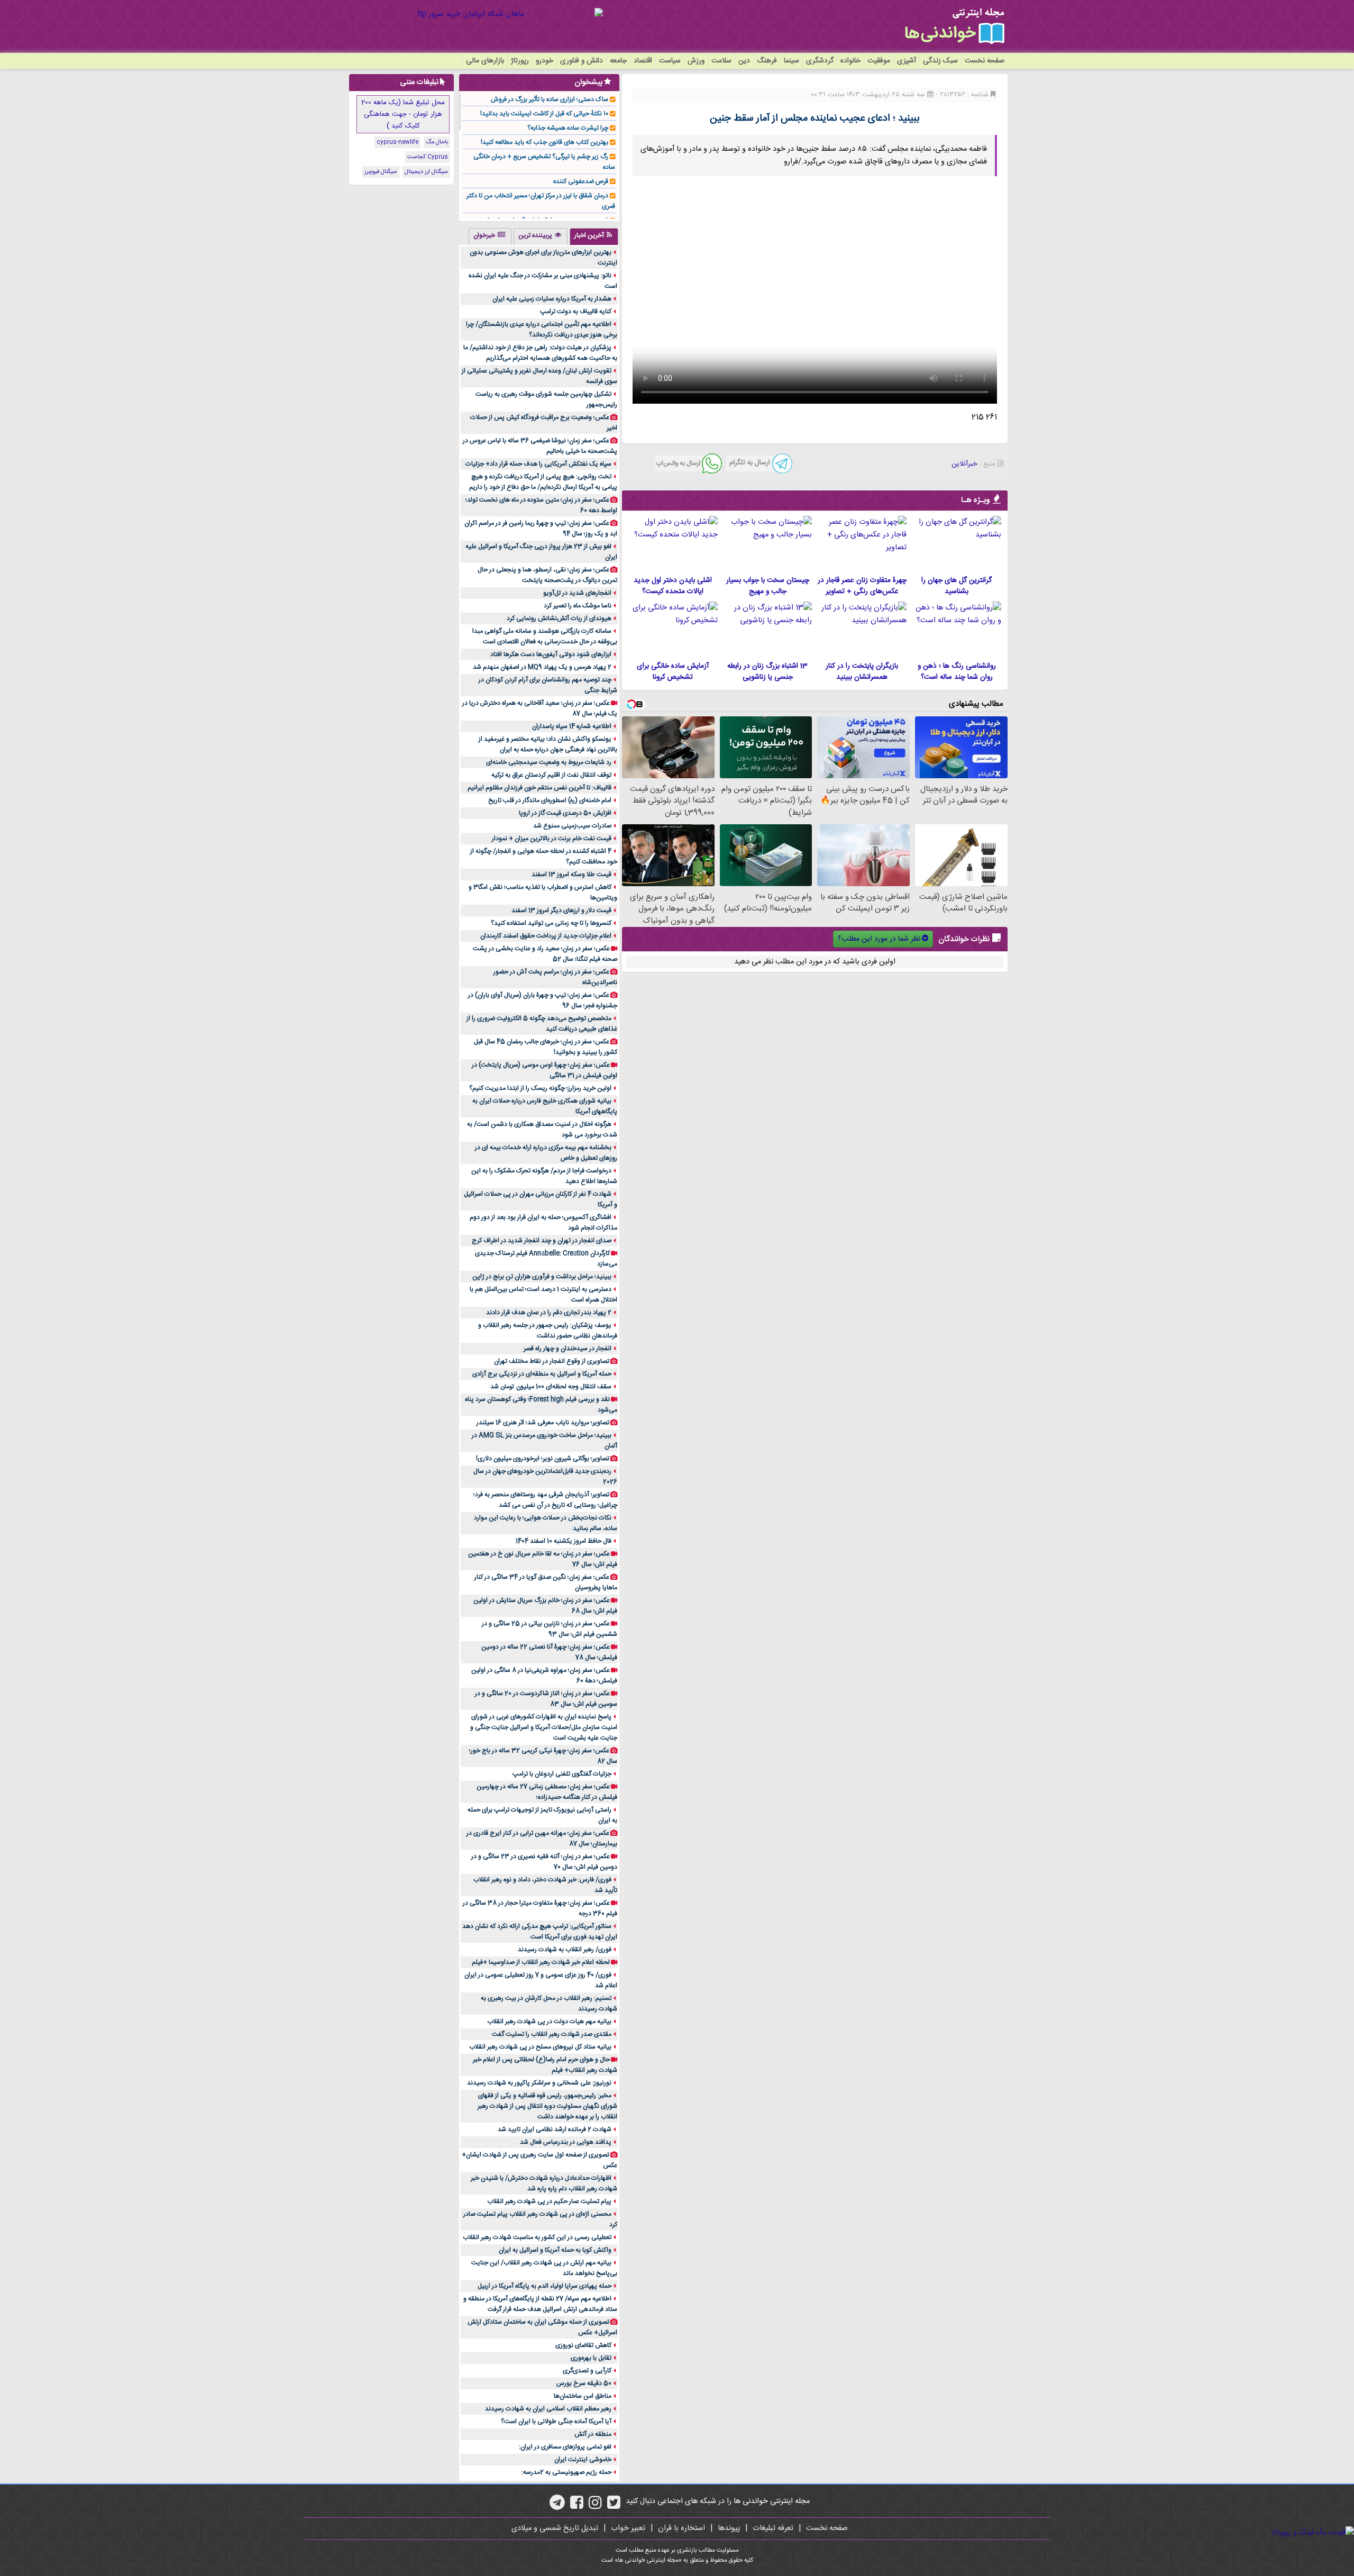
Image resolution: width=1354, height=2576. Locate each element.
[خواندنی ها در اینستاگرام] (595, 2506)
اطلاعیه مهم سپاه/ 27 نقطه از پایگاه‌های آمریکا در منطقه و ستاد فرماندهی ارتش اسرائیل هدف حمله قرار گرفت (540, 2304)
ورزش (696, 61)
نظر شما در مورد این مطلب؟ (879, 939)
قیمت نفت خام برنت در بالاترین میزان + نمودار (552, 839)
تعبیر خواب (628, 2528)
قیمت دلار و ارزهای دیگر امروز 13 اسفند (561, 911)
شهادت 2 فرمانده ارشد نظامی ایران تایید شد (555, 2129)
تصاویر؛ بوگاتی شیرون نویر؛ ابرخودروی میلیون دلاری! (543, 1459)
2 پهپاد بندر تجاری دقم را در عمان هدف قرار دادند (549, 1313)
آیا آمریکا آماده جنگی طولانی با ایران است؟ (556, 2422)
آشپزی (907, 61)
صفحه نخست (985, 61)
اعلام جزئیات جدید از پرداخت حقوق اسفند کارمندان (546, 936)
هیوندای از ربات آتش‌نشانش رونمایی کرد (559, 618)
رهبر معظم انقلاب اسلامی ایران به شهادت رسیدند (548, 2409)
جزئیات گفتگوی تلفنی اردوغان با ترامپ (562, 1774)
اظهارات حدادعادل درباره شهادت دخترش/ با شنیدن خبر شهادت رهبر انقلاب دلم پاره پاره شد (544, 2183)
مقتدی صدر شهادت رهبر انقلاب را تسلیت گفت (552, 2034)
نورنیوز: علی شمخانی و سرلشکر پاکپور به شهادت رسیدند (539, 2083)
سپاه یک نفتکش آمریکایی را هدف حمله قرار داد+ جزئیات (538, 464)
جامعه (618, 61)
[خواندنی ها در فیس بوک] (577, 2506)
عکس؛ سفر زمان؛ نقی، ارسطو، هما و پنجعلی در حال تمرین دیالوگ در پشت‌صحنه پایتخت (547, 575)
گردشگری (820, 61)
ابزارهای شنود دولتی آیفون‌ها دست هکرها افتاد (551, 654)
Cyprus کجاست (428, 157)
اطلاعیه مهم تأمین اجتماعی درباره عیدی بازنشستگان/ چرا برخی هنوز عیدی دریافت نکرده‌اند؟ (542, 330)
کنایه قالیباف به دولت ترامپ (576, 312)
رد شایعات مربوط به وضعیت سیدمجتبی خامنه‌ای (549, 762)
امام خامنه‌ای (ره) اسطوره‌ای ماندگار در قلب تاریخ (550, 800)
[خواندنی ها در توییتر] (614, 2506)
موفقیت (879, 61)
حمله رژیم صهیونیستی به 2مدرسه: (566, 2472)
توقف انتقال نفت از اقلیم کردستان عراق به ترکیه (551, 775)
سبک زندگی (940, 61)
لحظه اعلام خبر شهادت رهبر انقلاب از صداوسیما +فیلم (541, 1962)
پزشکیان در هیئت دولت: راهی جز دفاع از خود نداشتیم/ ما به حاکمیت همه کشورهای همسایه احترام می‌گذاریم (540, 353)
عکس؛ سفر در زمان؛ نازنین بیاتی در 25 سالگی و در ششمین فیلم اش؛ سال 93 (550, 1629)
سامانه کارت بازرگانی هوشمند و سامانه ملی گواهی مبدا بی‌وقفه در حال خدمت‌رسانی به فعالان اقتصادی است (545, 636)
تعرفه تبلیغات (773, 2528)
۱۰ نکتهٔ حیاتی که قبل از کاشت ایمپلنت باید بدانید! (544, 114)
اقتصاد (643, 61)
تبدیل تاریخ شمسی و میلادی (555, 2528)
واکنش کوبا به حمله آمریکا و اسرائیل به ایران (555, 2250)
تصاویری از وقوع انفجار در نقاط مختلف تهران (552, 1361)
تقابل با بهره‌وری (591, 2358)
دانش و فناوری (582, 61)
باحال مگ (437, 142)
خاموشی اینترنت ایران (583, 2460)
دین (744, 61)
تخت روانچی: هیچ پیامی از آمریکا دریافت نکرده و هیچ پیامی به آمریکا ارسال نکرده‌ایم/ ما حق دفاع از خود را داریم (543, 482)
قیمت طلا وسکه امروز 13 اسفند (571, 875)
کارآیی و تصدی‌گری (587, 2371)
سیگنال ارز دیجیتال (426, 172)
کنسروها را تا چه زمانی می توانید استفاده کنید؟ (551, 923)
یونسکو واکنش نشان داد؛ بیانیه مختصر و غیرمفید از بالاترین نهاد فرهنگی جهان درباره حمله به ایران (548, 744)
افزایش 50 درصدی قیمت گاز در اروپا (565, 813)
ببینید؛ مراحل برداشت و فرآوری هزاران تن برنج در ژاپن (542, 1277)
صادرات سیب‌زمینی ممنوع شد (572, 826)
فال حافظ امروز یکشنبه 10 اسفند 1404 (564, 1541)
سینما (792, 61)
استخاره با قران (681, 2528)
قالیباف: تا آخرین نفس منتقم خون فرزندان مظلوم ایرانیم (539, 788)
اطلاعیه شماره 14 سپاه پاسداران (572, 726)
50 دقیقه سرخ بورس (584, 2383)
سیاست (670, 61)
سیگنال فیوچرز (381, 172)
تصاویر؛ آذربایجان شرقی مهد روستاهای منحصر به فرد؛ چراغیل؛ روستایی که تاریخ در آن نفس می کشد (545, 1500)
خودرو (545, 61)
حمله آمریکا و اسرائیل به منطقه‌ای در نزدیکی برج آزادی (542, 1374)
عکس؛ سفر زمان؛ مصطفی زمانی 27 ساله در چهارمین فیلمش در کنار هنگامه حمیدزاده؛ (547, 1792)
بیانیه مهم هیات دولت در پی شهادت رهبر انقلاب (549, 2022)
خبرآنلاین (964, 464)
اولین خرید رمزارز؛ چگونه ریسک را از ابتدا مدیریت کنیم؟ (540, 1088)
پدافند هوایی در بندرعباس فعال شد (566, 2142)
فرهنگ (767, 61)
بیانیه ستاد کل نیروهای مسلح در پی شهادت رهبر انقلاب (540, 2047)
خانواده (850, 61)
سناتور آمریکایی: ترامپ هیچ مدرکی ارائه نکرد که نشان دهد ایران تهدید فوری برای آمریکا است (540, 1932)
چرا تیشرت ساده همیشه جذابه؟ (568, 128)
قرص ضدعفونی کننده (581, 181)
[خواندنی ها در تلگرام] (557, 2506)
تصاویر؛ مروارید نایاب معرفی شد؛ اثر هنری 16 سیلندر (543, 1423)
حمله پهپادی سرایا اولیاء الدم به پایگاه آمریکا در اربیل (545, 2286)
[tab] (594, 236)
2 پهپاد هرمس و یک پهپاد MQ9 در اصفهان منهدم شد (542, 667)
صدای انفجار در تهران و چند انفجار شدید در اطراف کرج (542, 1241)
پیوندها (729, 2528)
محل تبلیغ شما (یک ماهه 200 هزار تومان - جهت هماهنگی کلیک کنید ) (403, 114)
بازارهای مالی (485, 61)
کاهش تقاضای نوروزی (583, 2345)
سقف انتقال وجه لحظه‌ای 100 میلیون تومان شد (551, 1387)
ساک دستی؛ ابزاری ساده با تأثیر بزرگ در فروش (550, 99)
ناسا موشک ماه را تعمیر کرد (578, 606)
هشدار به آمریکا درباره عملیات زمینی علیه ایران (552, 299)
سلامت (721, 61)
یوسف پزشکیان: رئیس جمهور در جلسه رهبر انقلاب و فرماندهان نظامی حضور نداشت (548, 1331)
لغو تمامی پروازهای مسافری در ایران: (565, 2447)
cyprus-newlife (397, 142)
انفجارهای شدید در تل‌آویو (577, 593)
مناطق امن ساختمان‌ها (583, 2396)
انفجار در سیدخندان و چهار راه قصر (568, 1349)
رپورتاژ (520, 61)
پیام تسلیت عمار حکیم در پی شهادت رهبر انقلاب (549, 2201)
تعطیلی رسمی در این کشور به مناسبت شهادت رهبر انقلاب (537, 2237)
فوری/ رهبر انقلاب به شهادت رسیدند (565, 1950)
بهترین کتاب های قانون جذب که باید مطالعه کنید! (545, 142)
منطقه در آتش (593, 2434)
